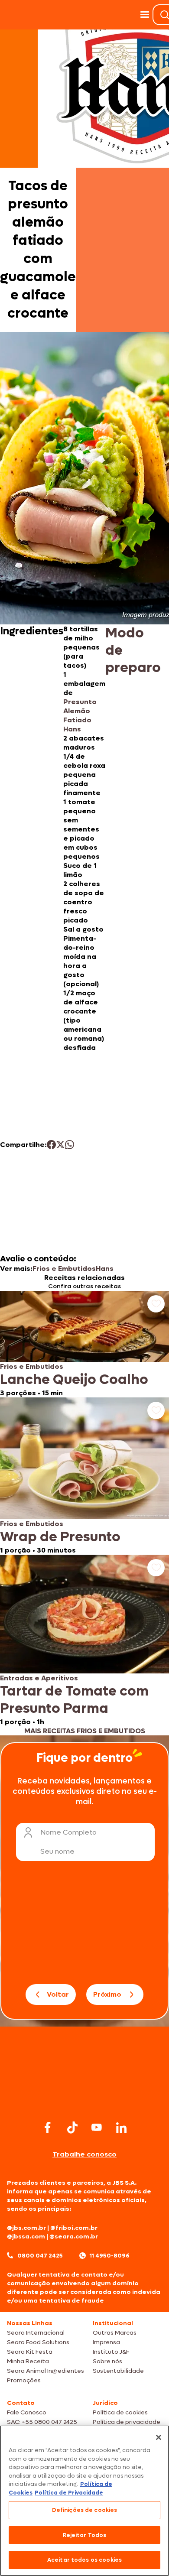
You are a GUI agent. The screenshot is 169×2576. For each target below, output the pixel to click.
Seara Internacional (36, 2333)
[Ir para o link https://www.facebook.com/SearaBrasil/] (48, 2127)
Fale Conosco (27, 2412)
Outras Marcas (115, 2333)
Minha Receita (28, 2361)
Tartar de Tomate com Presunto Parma (74, 1700)
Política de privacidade (127, 2422)
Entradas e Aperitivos (39, 1678)
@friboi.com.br (74, 2228)
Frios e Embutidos (64, 1269)
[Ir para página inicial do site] (84, 2101)
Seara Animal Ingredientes (45, 2371)
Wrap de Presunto (60, 1537)
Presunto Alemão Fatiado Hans (80, 715)
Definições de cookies (85, 2510)
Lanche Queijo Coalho (74, 1380)
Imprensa (106, 2342)
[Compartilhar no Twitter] (60, 1145)
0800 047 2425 (40, 2256)
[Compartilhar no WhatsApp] (70, 1145)
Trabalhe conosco (84, 2154)
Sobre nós (107, 2361)
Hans (105, 1269)
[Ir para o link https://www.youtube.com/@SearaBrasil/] (97, 2127)
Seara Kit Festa (30, 2352)
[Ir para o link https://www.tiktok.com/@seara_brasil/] (72, 2128)
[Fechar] (159, 2437)
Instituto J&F (111, 2352)
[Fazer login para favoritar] (156, 1304)
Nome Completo (68, 1832)
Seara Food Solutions (38, 2342)
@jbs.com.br (26, 2228)
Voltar (58, 1994)
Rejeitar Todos (85, 2535)
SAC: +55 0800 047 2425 (42, 2422)
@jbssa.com (26, 2237)
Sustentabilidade (118, 2371)
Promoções (24, 2380)
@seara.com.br (74, 2237)
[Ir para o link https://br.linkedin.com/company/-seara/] (121, 2128)
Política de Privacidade (69, 2493)
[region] (84, 2501)
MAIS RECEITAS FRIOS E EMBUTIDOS (85, 1731)
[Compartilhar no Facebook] (51, 1145)
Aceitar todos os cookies (84, 2560)
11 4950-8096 (110, 2256)
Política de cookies (120, 2412)
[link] (84, 1344)
